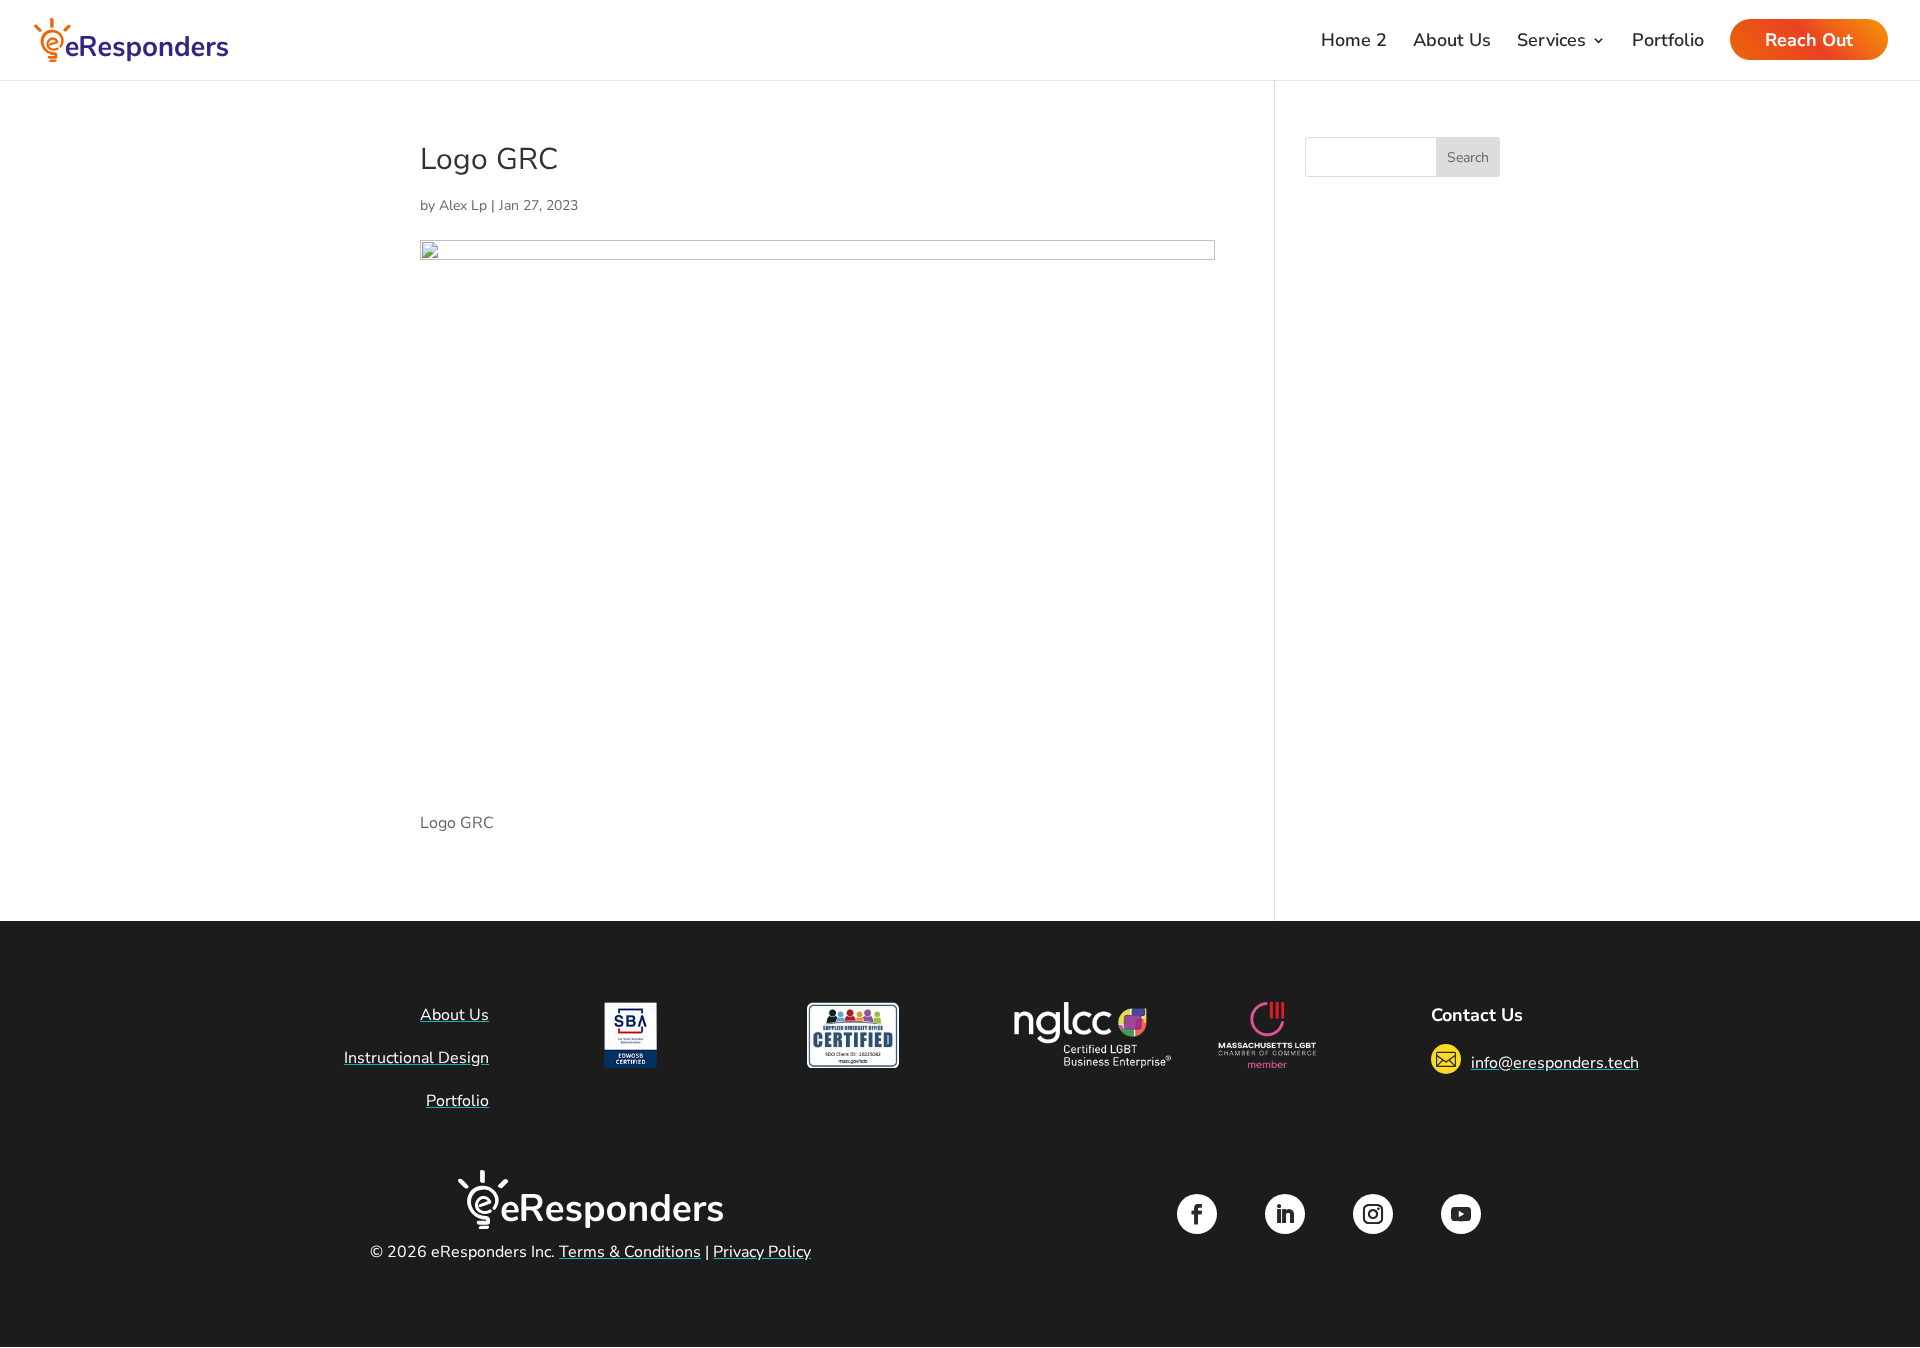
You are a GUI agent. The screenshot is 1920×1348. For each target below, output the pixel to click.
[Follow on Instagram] (1373, 1214)
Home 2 (1354, 42)
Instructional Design (416, 1058)
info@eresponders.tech (1555, 1063)
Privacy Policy (762, 1252)
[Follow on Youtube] (1461, 1214)
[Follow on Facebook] (1197, 1214)
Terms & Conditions (630, 1252)
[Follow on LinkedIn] (1285, 1214)
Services (1551, 42)
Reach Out (1809, 42)
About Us (1452, 42)
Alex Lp (463, 205)
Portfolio (1668, 42)
